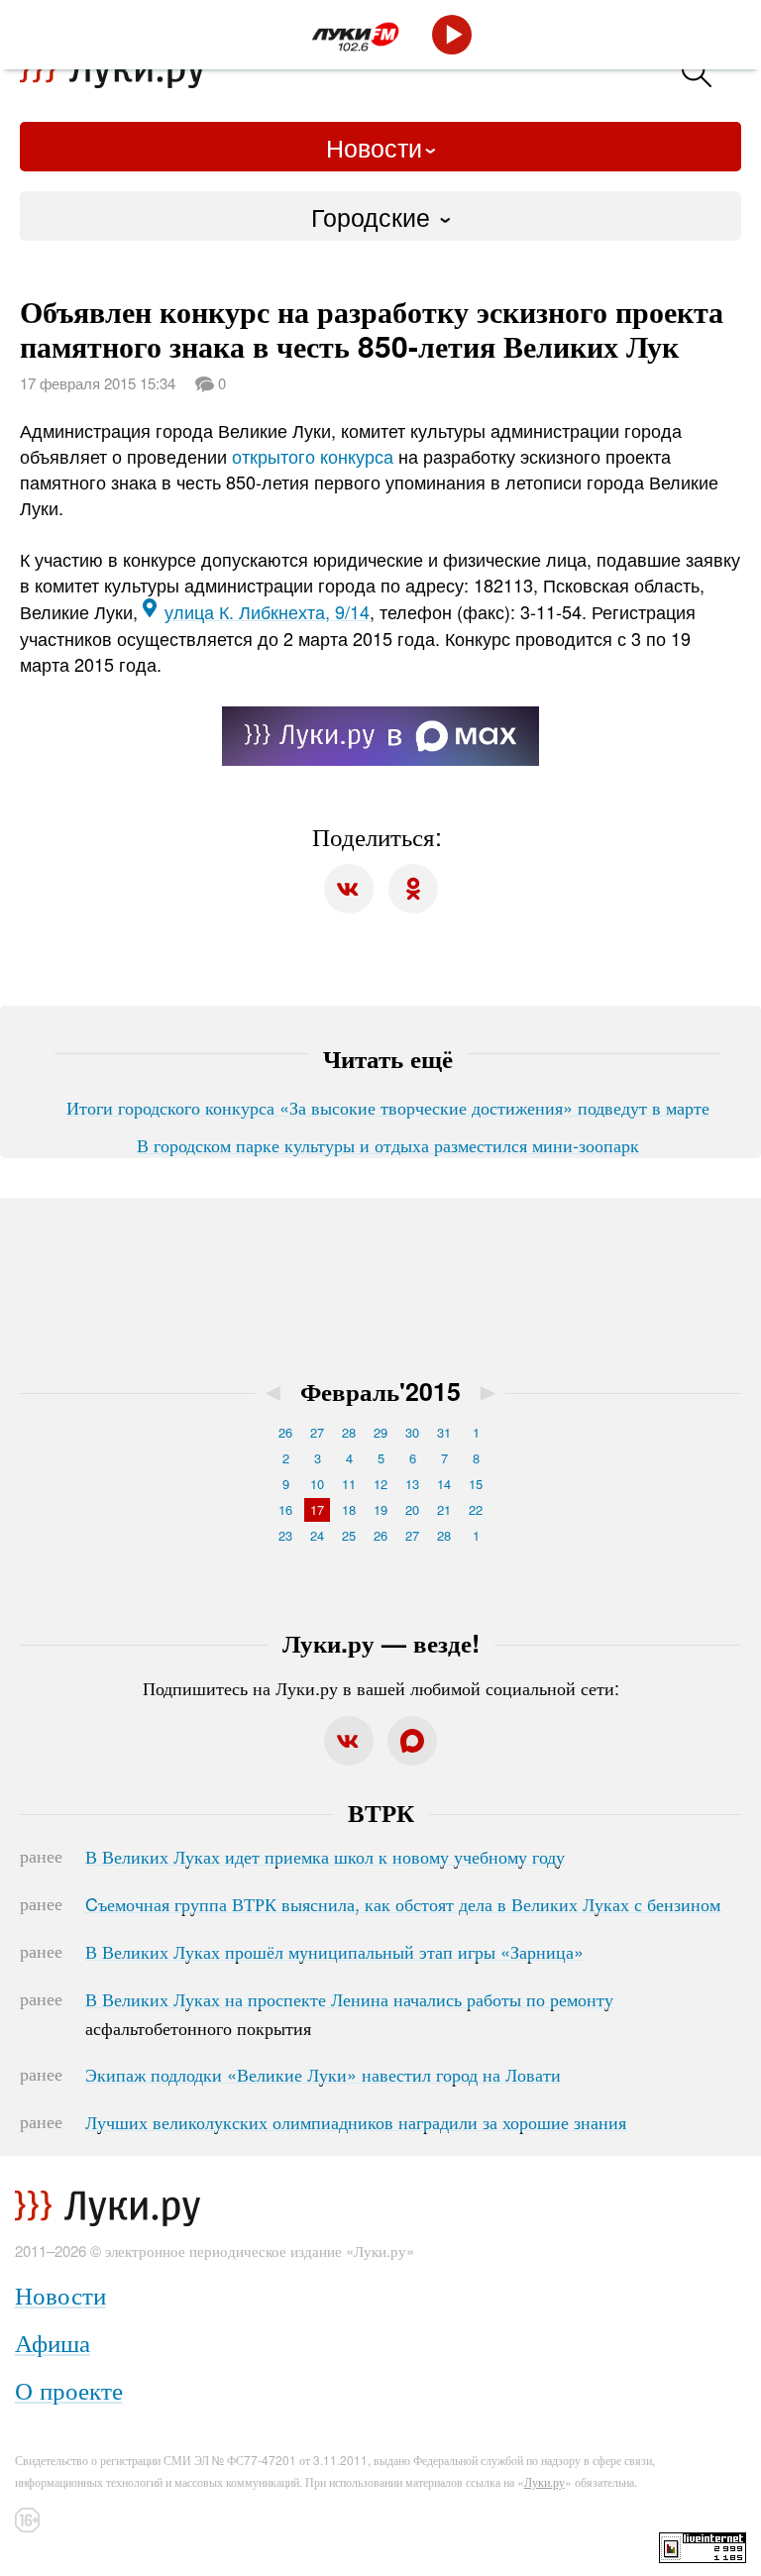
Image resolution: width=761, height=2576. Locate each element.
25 (349, 1535)
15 (476, 1484)
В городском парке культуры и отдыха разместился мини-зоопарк (388, 1144)
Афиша (53, 2342)
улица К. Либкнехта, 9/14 (267, 611)
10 (317, 1484)
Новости (374, 147)
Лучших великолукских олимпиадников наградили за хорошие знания (356, 2121)
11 (349, 1484)
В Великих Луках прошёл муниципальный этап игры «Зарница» (334, 1951)
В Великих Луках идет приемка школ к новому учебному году (325, 1856)
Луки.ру (544, 2481)
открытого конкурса (313, 456)
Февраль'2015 (380, 1391)
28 (349, 1432)
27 (317, 1432)
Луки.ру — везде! (381, 1643)
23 (285, 1535)
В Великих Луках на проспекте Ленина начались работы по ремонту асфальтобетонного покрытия (349, 2013)
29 (380, 1432)
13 (412, 1484)
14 (444, 1484)
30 (412, 1432)
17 (317, 1509)
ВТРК (381, 1812)
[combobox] (380, 216)
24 (317, 1535)
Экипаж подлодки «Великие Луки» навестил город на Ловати (323, 2074)
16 (285, 1509)
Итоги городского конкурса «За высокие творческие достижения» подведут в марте (388, 1107)
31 (444, 1432)
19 (380, 1509)
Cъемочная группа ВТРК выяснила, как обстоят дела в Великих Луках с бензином (403, 1903)
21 (444, 1509)
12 (380, 1484)
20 (412, 1509)
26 (285, 1432)
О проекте (69, 2389)
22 (476, 1509)
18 (349, 1509)
